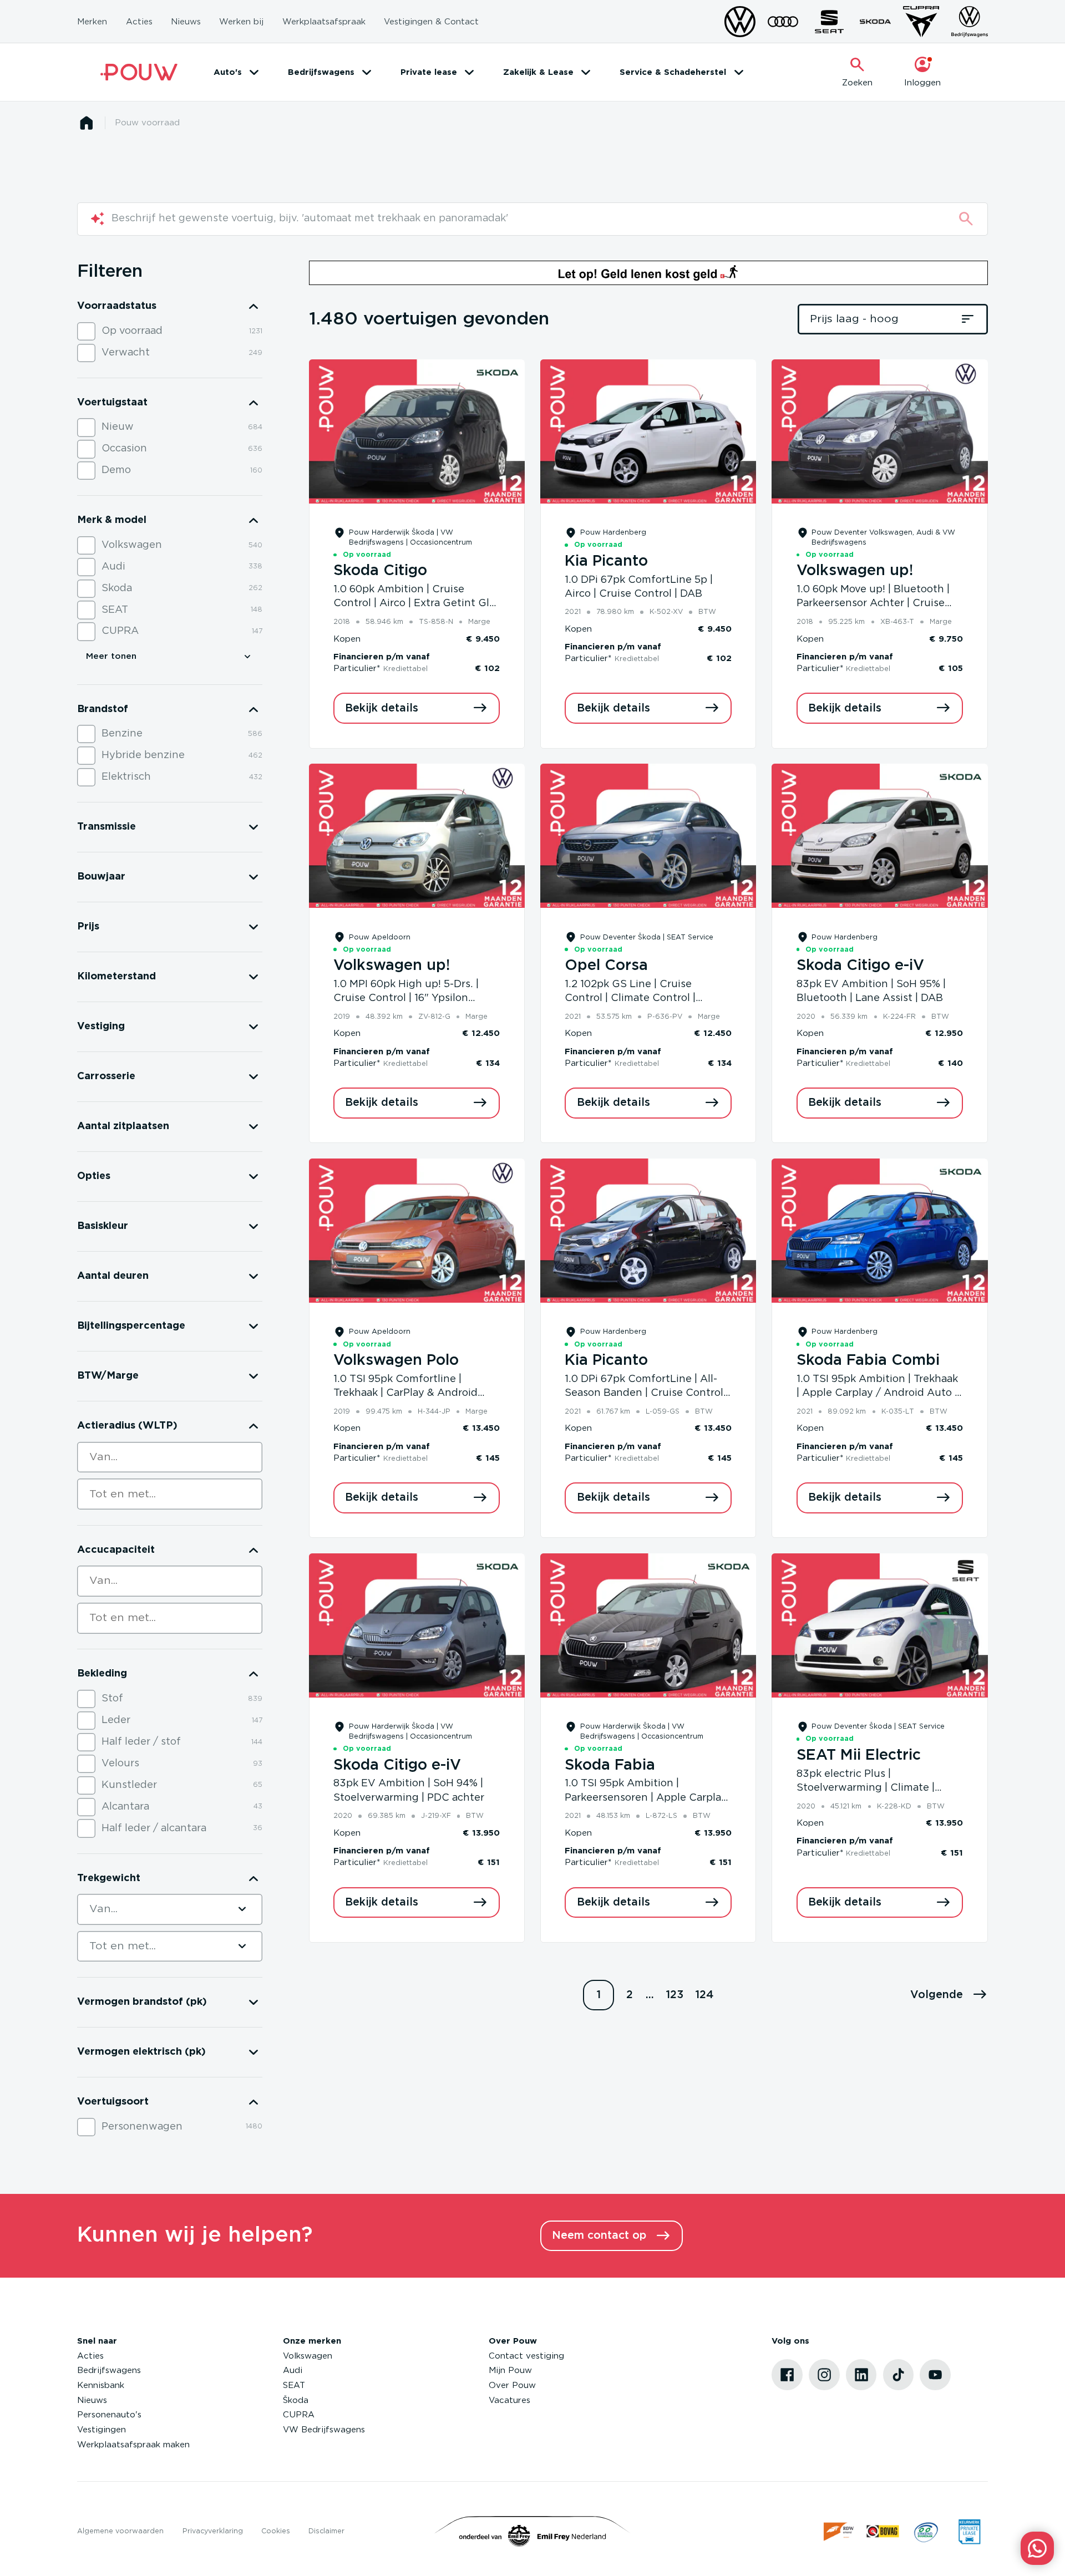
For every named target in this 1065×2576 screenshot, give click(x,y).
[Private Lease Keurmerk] (969, 2531)
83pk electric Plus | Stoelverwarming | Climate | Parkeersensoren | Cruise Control (879, 1788)
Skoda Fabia (610, 1765)
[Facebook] (787, 2375)
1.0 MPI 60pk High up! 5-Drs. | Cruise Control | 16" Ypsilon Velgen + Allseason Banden (406, 999)
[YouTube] (935, 2375)
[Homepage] (86, 123)
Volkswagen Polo (396, 1360)
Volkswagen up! (855, 571)
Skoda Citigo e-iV (860, 966)
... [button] (650, 1995)
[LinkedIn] (861, 2375)
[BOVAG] (883, 2531)
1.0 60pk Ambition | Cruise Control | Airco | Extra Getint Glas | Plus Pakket (417, 604)
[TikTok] (899, 2375)
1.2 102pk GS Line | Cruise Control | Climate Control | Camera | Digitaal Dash (630, 999)
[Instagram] (824, 2375)
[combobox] (170, 1457)
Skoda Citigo (380, 571)
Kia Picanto (606, 561)
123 (675, 1995)
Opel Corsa (606, 966)
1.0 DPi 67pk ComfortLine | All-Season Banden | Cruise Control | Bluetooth (647, 1393)
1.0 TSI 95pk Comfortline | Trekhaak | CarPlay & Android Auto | (405, 1393)
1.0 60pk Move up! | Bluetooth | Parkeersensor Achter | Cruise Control (873, 604)
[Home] (139, 72)
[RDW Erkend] (840, 2531)
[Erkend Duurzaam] (926, 2531)
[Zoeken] (966, 219)
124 (704, 1995)
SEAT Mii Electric (859, 1755)
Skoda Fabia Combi (868, 1360)
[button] (949, 1995)
